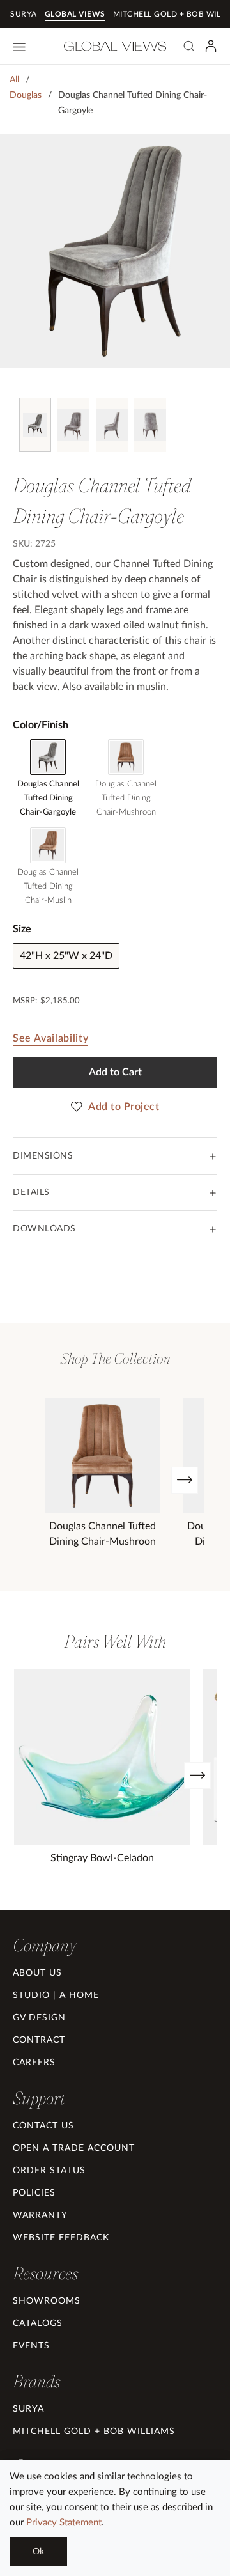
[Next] (185, 1480)
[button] (44, 1945)
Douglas (26, 95)
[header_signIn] (211, 46)
